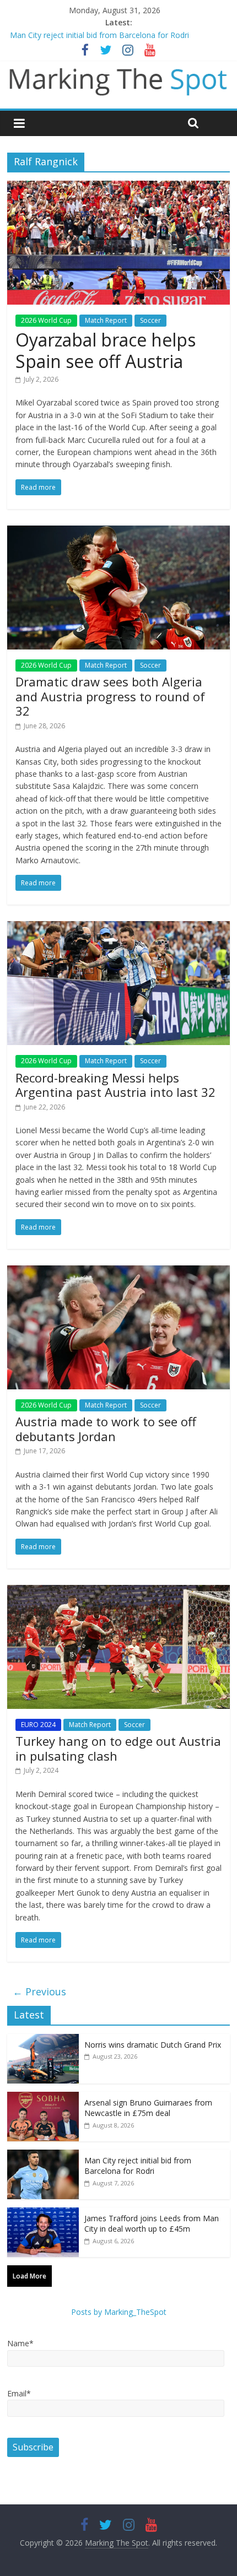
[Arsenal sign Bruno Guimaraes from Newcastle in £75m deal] (43, 2098)
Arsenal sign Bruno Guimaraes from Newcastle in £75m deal (148, 2108)
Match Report (106, 320)
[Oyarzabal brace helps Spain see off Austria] (118, 187)
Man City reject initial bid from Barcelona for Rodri (99, 35)
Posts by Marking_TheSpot (119, 2312)
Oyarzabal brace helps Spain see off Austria (106, 350)
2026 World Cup (46, 320)
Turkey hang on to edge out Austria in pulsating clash (118, 1748)
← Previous (39, 1991)
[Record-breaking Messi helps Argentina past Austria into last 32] (118, 928)
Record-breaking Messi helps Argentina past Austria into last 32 (115, 1085)
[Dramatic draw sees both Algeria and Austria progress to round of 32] (118, 532)
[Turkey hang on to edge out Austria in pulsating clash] (118, 1592)
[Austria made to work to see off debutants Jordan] (118, 1272)
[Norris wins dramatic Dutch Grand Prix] (43, 2040)
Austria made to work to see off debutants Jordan (106, 1428)
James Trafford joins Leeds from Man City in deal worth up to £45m (152, 2224)
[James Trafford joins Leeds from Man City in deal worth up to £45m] (43, 2213)
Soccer (150, 320)
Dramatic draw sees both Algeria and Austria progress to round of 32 (110, 696)
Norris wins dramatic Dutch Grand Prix (153, 2045)
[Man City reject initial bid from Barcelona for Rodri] (43, 2155)
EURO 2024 (38, 1725)
